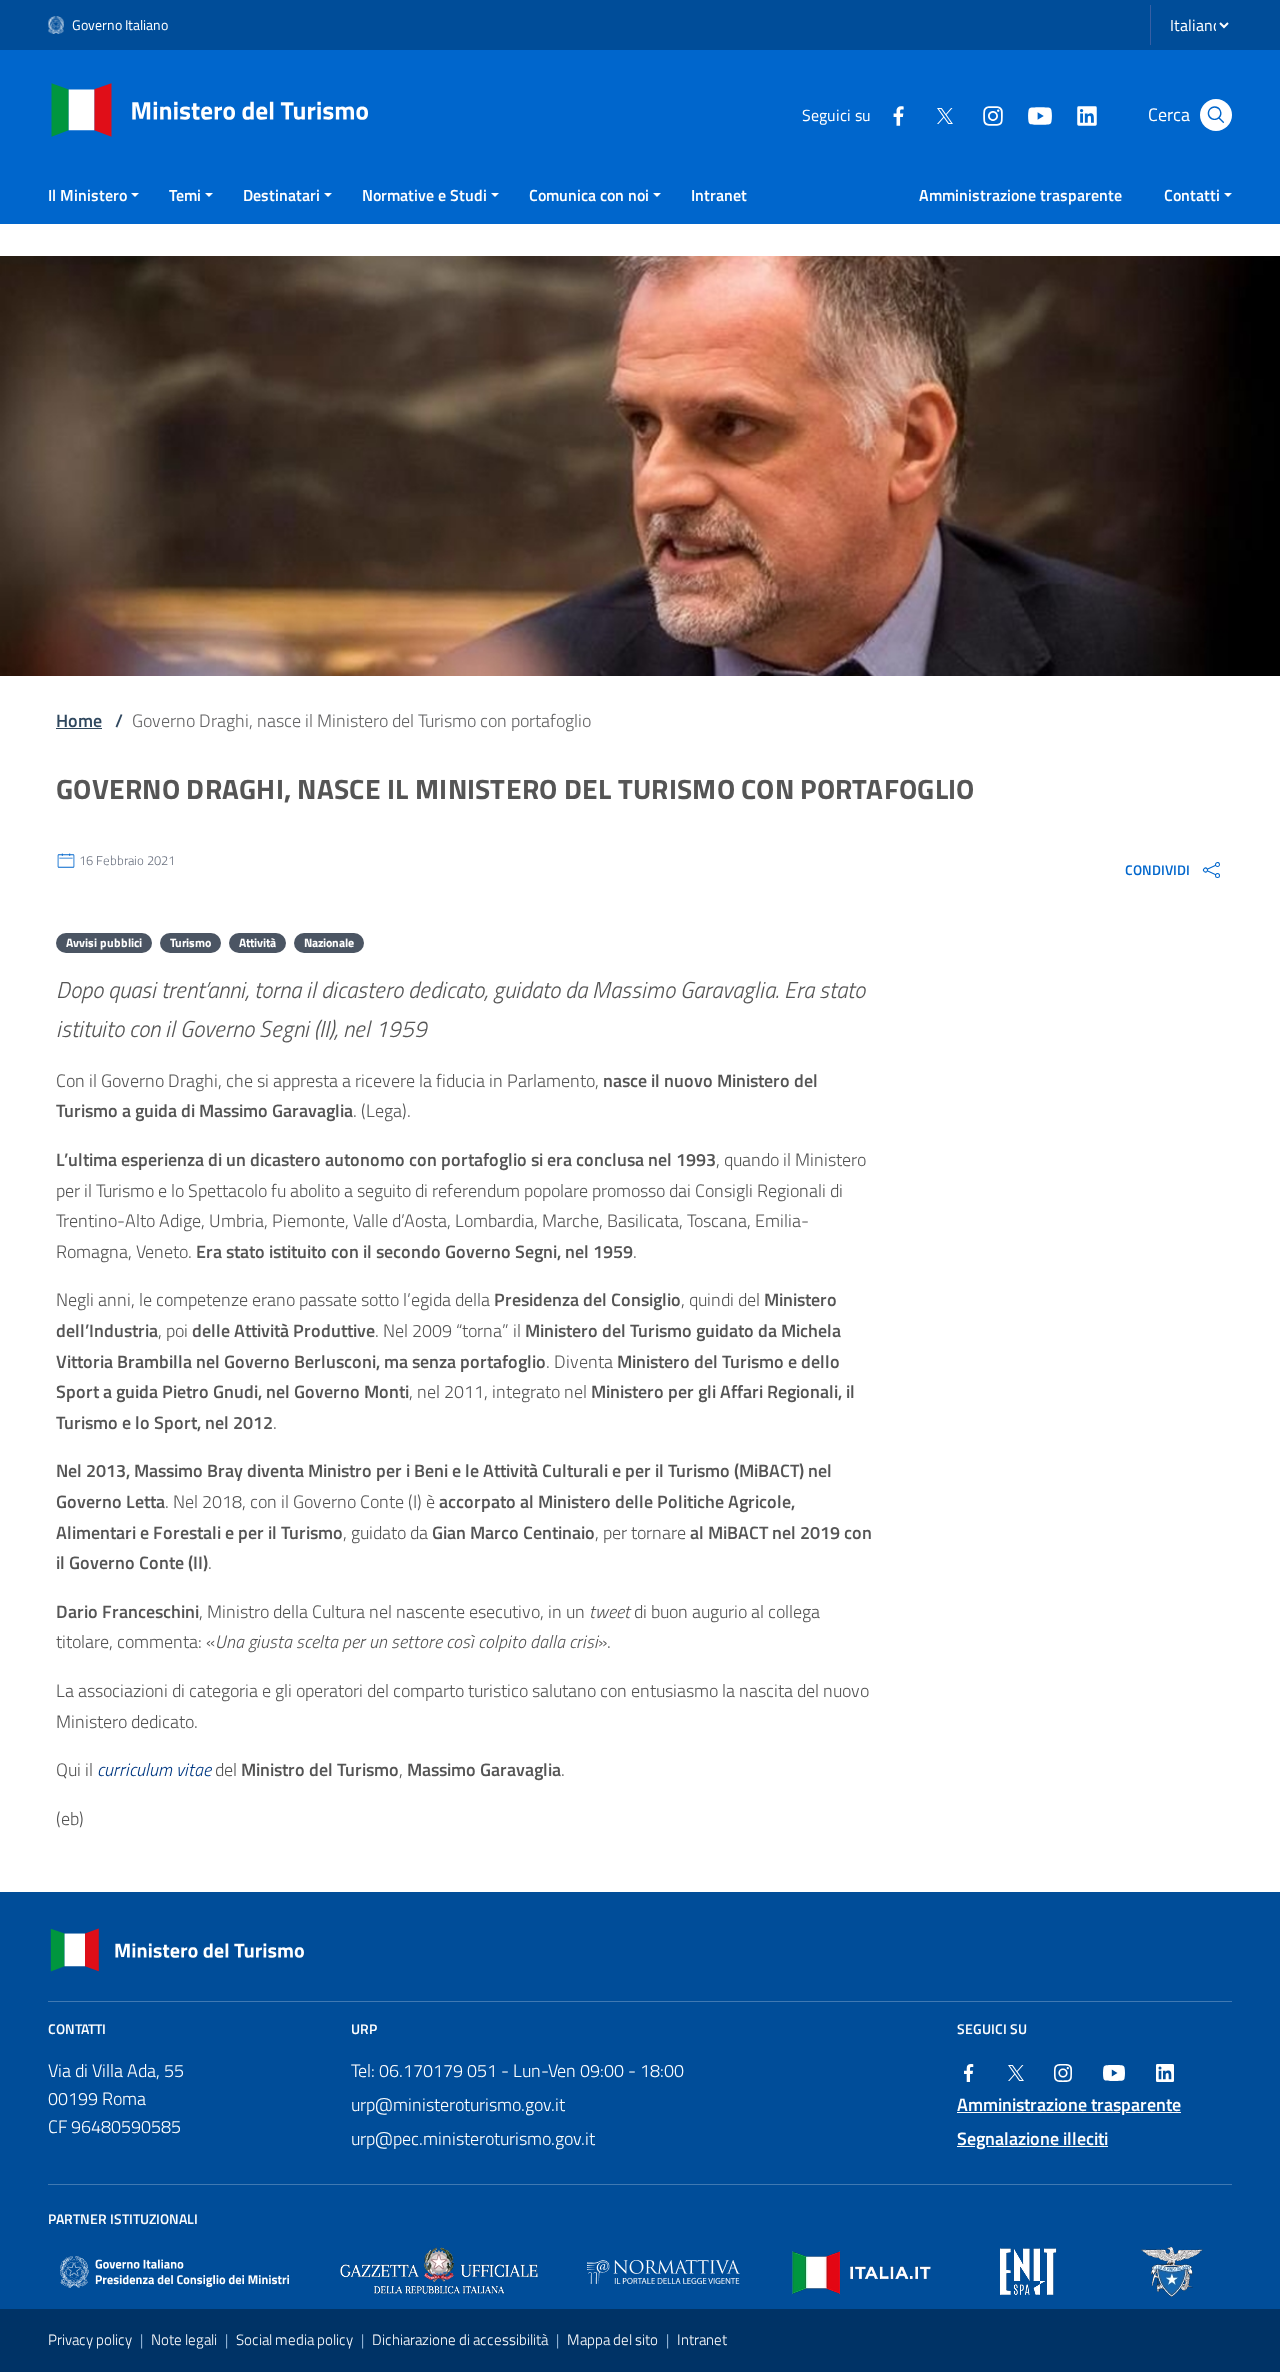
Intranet (719, 195)
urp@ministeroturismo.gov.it (458, 2104)
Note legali (185, 2339)
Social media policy (296, 2339)
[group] (1174, 869)
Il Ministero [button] (87, 195)
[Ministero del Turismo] (210, 108)
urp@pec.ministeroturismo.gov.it (473, 2138)
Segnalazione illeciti (1032, 2138)
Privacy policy (91, 2339)
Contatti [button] (1192, 195)
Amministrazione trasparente (1020, 195)
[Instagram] (992, 114)
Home (79, 720)
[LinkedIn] (1086, 114)
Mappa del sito (614, 2339)
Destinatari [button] (281, 195)
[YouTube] (1039, 114)
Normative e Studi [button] (424, 195)
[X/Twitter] (945, 114)
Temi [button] (185, 195)
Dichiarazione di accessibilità (461, 2339)
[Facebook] (898, 114)
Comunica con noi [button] (589, 195)
